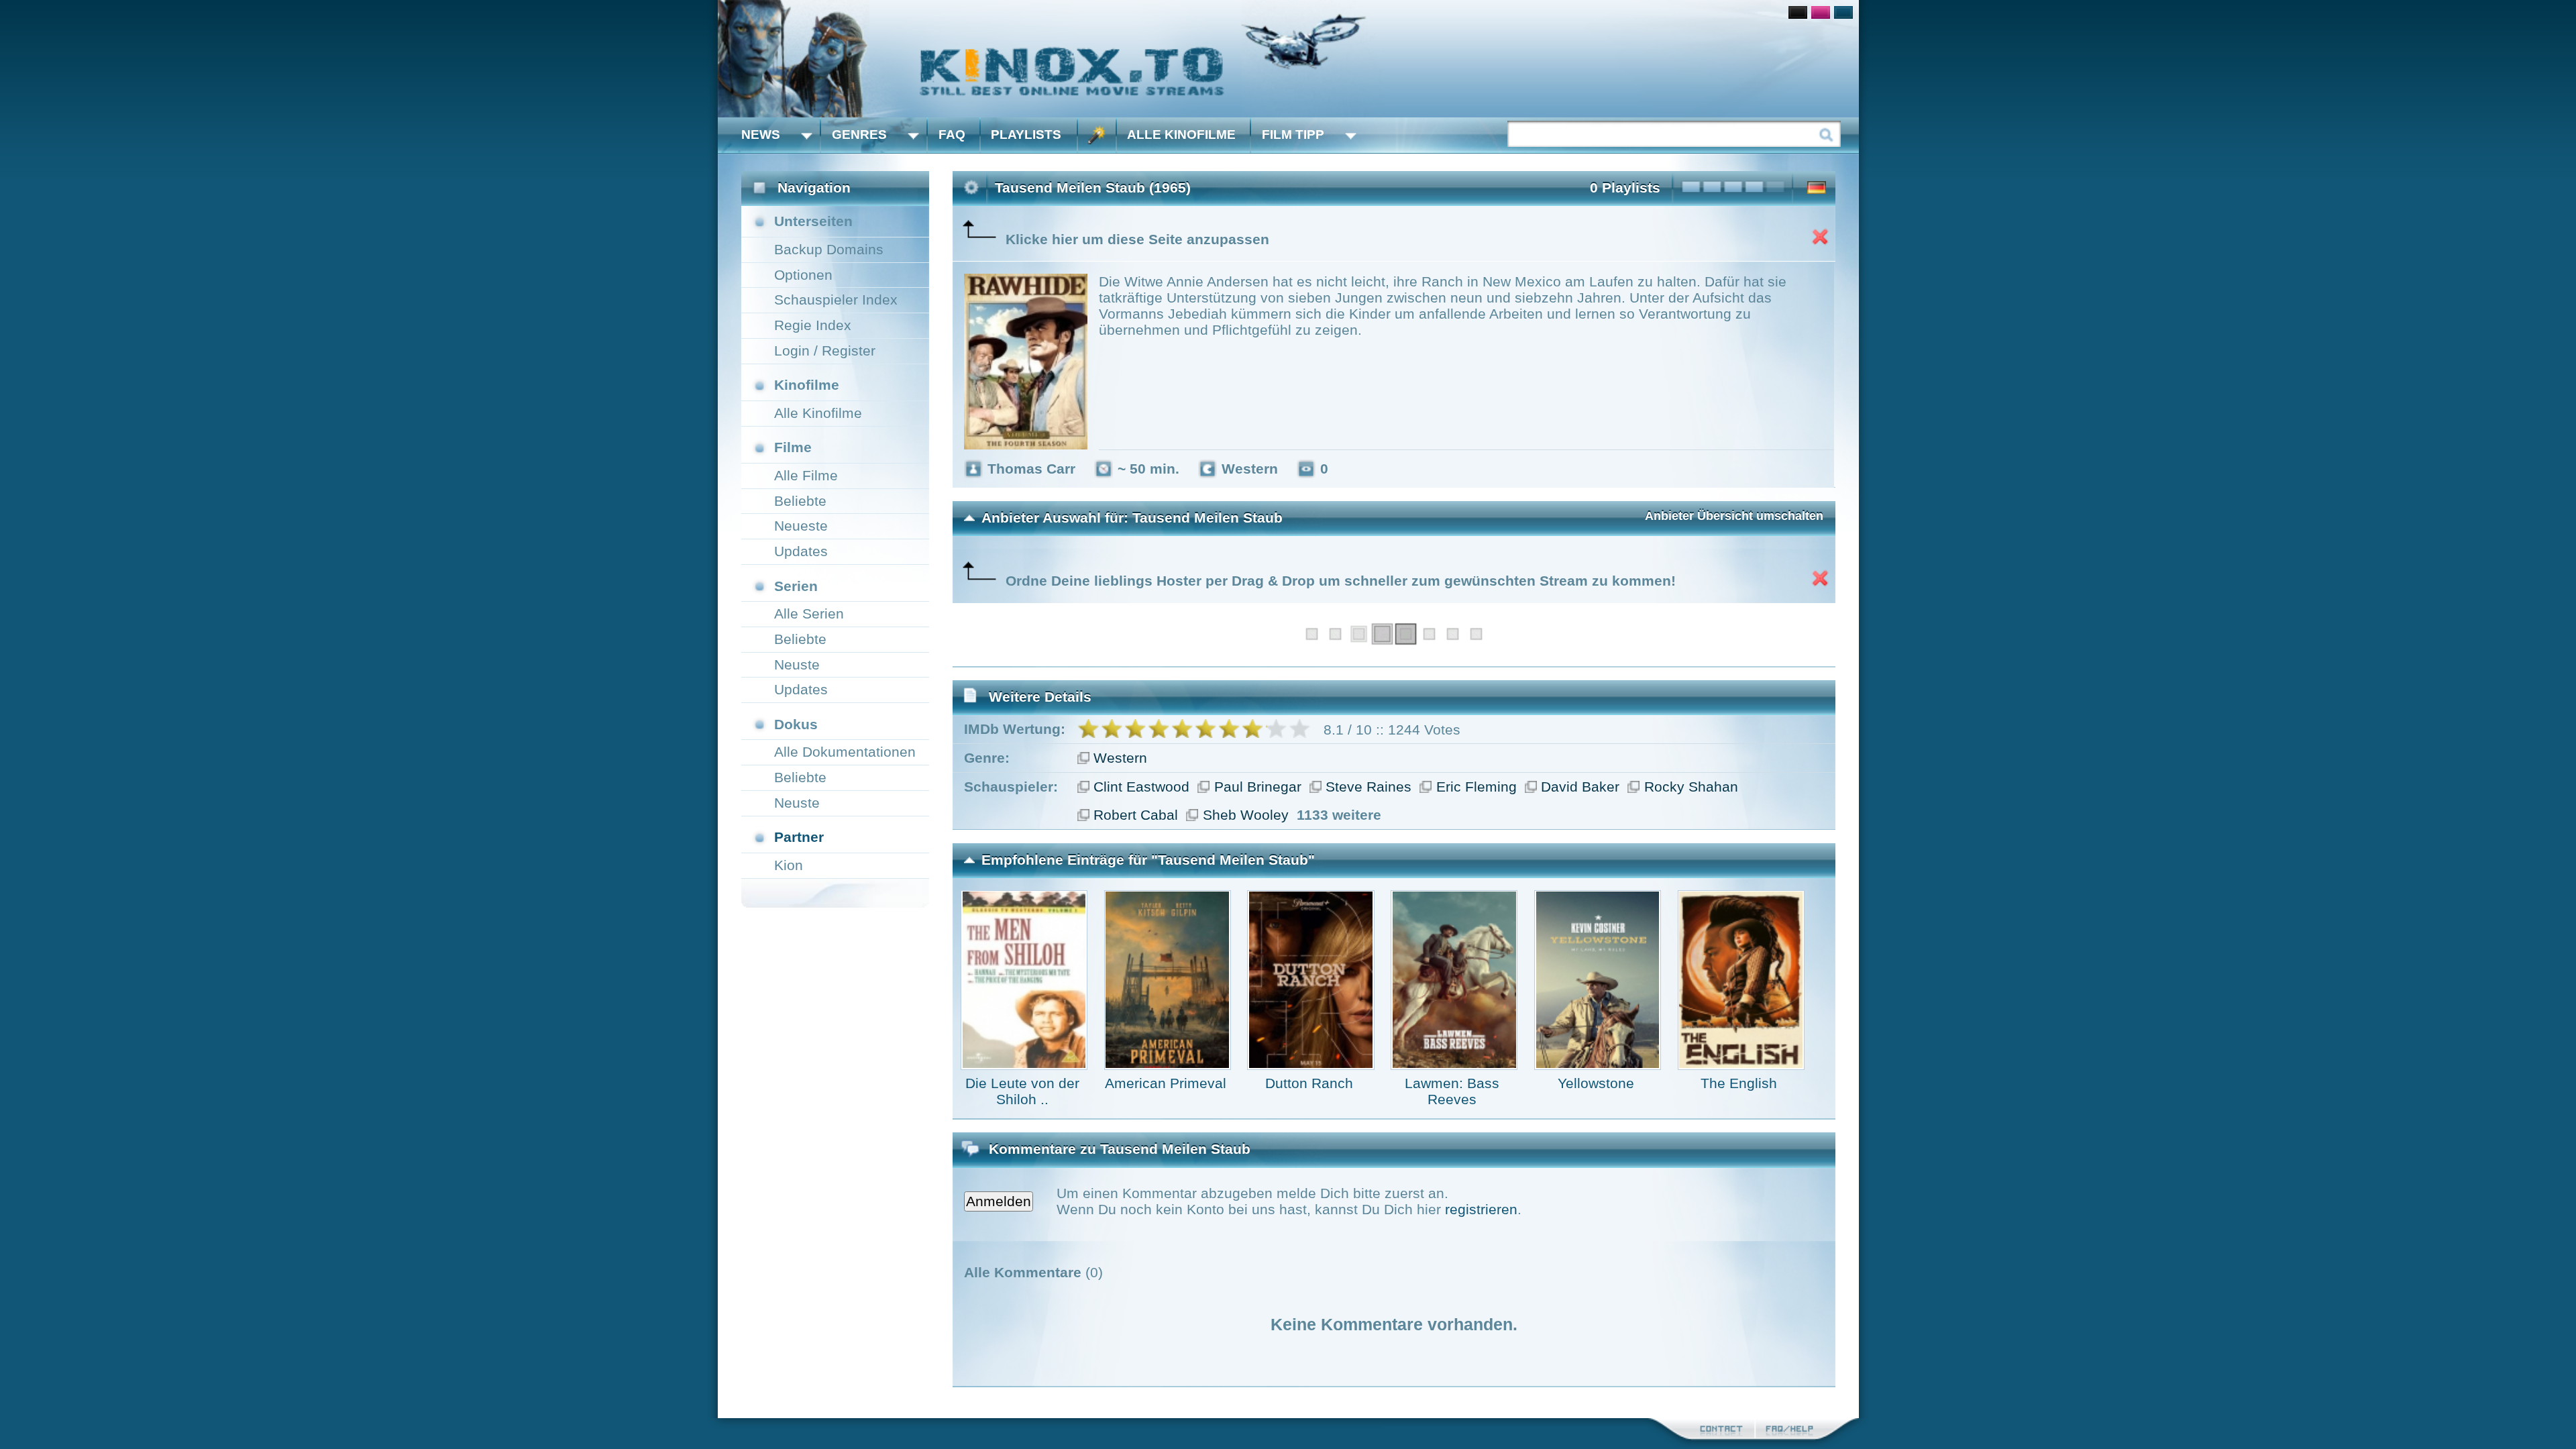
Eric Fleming (1477, 787)
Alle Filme (806, 475)
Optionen (803, 275)
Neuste (797, 664)
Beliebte (800, 501)
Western (1120, 758)
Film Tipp (1293, 135)
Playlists (1026, 135)
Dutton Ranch (1309, 1083)
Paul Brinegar (1258, 787)
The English (1739, 1083)
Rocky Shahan (1691, 787)
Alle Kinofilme (1181, 135)
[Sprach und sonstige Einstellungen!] (1097, 135)
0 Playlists (1625, 187)
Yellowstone (1596, 1083)
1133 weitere (1339, 815)
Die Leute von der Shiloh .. (1022, 1091)
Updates (801, 551)
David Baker (1580, 787)
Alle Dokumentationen (845, 752)
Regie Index (813, 325)
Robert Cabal (1136, 815)
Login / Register (825, 351)
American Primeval (1166, 1083)
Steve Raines (1368, 787)
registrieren (1481, 1209)
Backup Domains (829, 249)
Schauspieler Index (836, 300)
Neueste (801, 526)
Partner (799, 837)
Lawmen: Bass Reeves (1452, 1091)
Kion (789, 865)
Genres (859, 135)
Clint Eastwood (1141, 787)
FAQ (952, 135)
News (761, 135)
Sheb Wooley (1246, 815)
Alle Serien (809, 613)
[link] (1288, 59)
